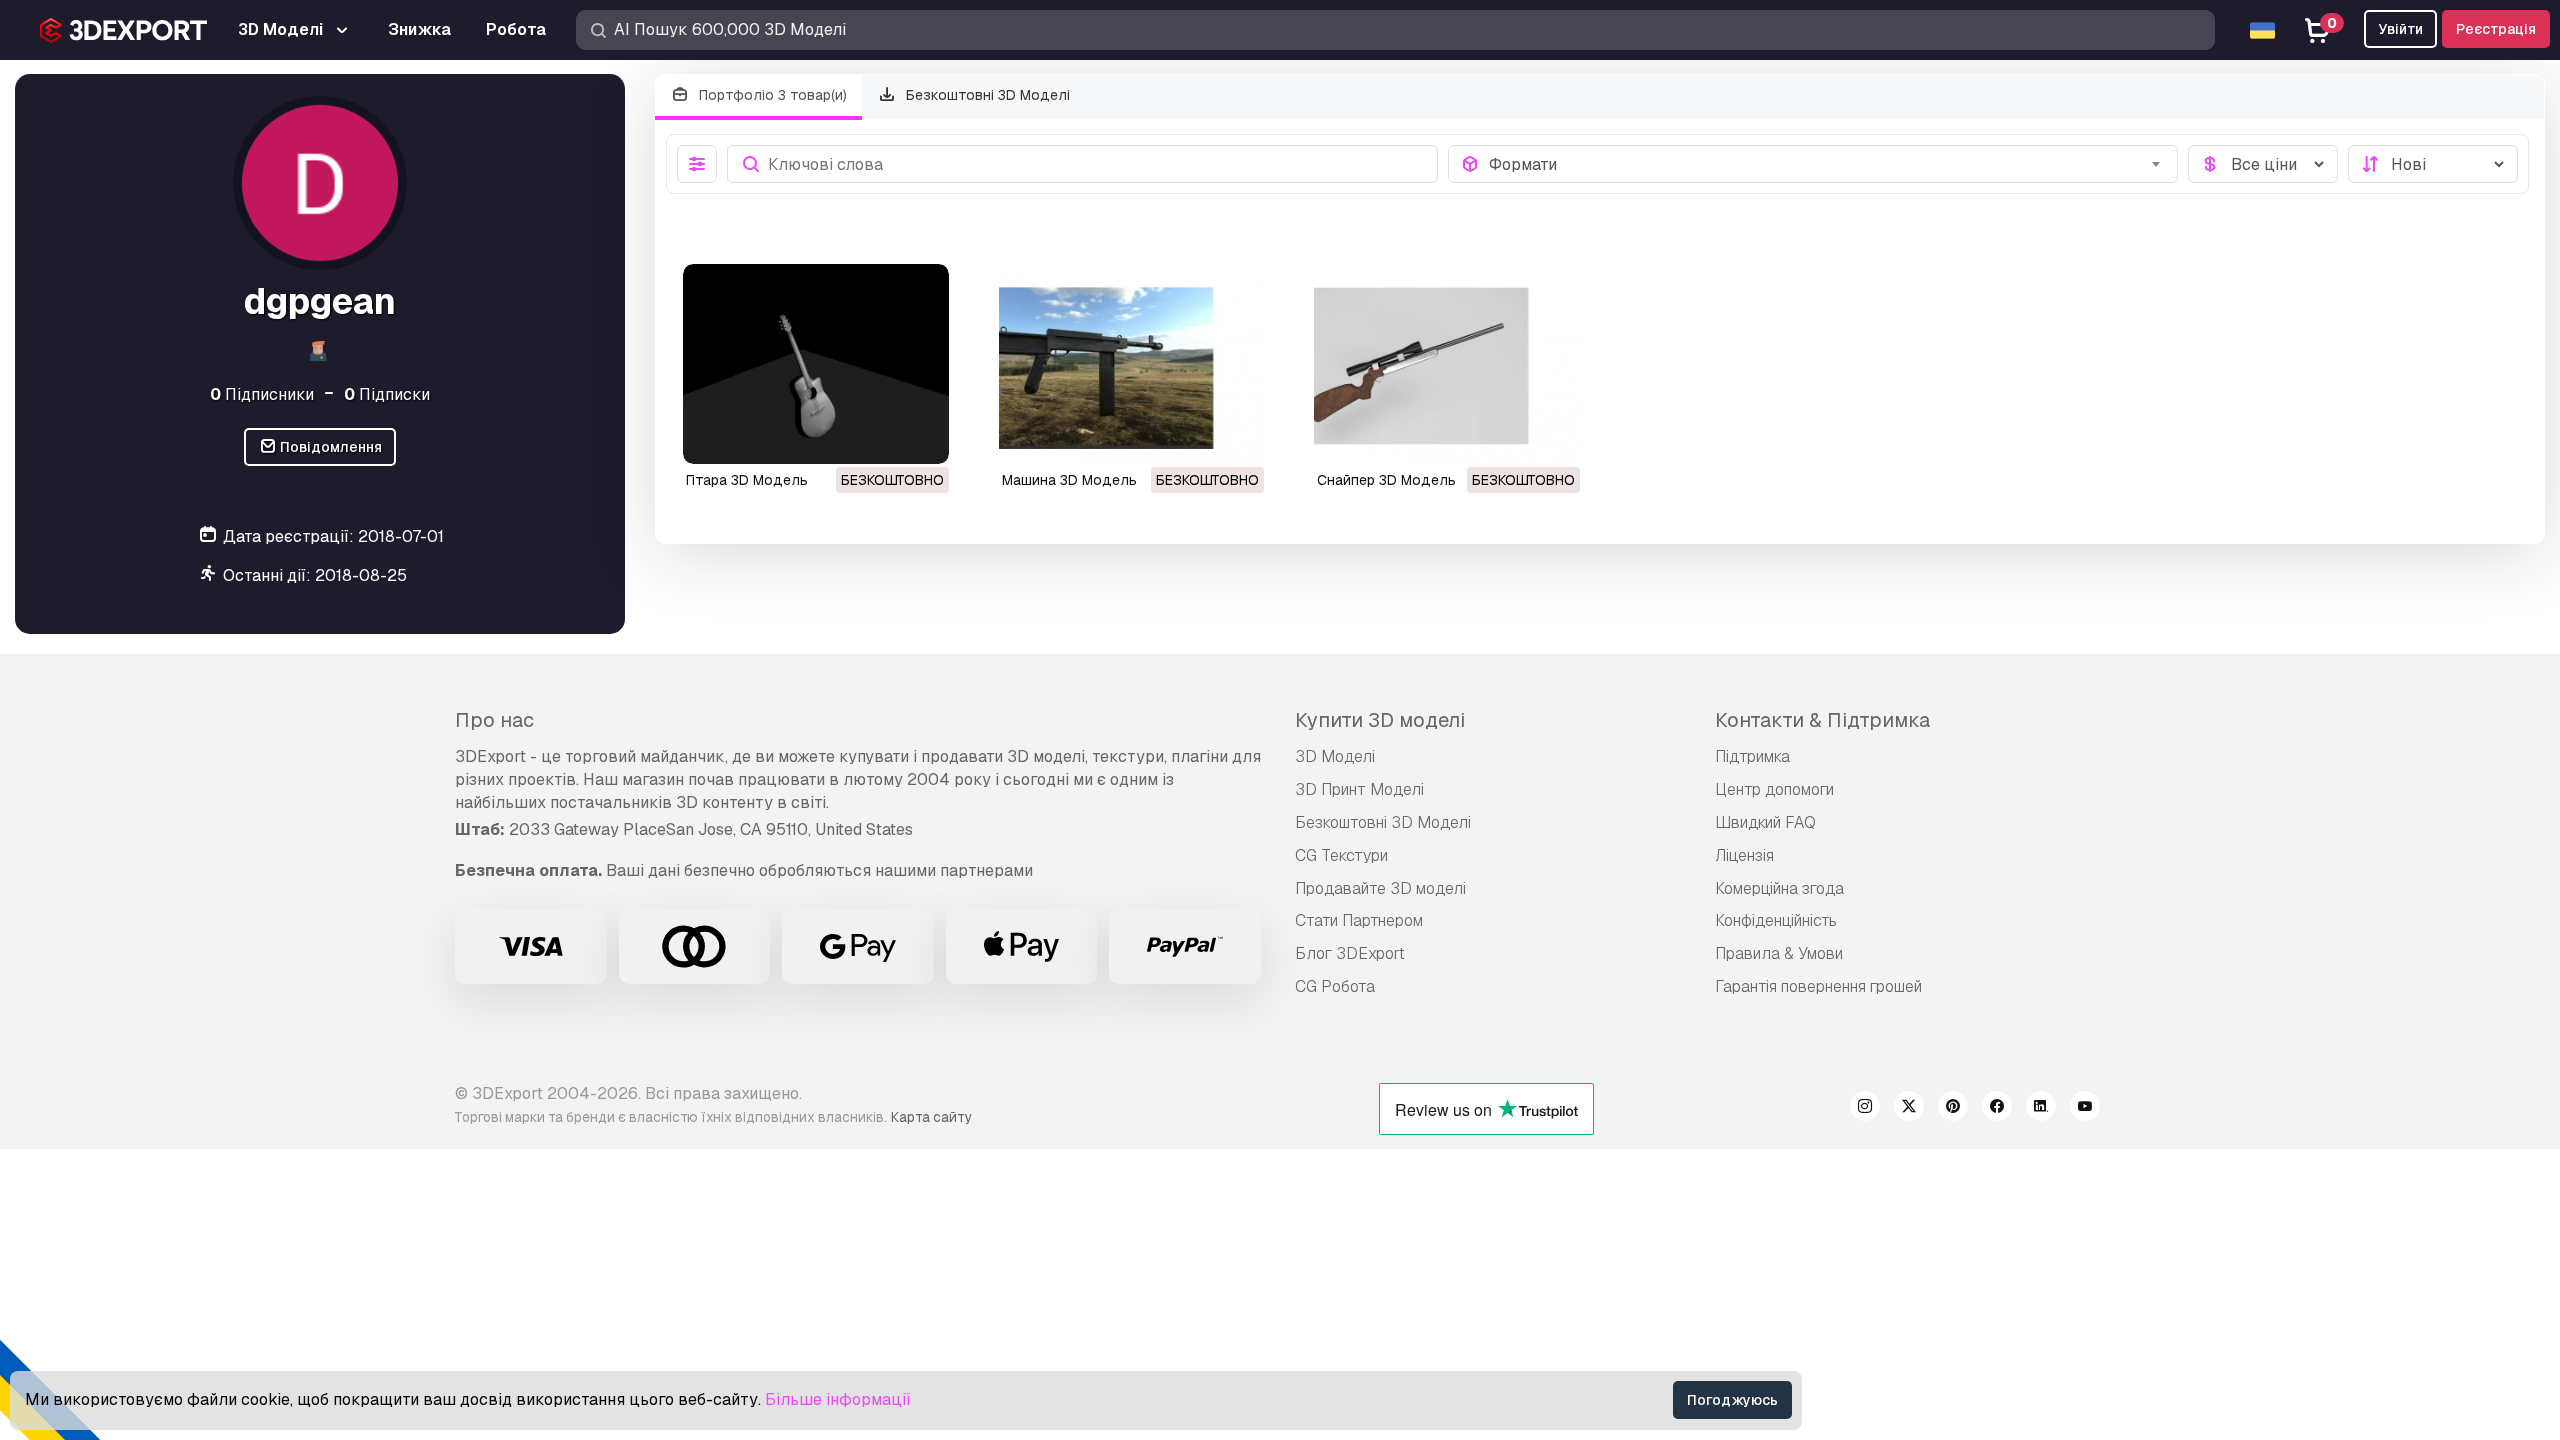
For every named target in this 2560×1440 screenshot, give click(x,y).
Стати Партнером (1359, 920)
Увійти (2400, 29)
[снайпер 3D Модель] (1447, 363)
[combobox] (1827, 164)
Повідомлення (329, 447)
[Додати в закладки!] (920, 436)
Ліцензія (1744, 855)
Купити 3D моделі (1380, 720)
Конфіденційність (1776, 920)
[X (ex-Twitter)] (1909, 1109)
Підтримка (1752, 756)
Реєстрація (2496, 29)
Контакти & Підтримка (1822, 720)
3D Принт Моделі (1359, 789)
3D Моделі (1335, 756)
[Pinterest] (1953, 1109)
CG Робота (1335, 986)
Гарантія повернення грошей (1818, 986)
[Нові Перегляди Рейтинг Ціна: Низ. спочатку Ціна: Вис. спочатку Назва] (2433, 164)
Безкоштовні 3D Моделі (986, 95)
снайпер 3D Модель (1386, 480)
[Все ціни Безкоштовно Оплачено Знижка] (2263, 164)
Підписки (387, 394)
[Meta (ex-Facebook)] (1997, 1109)
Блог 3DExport (1350, 953)
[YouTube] (2085, 1109)
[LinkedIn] (2041, 1109)
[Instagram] (1865, 1109)
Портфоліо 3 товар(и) (771, 95)
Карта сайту (931, 1117)
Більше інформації (838, 1399)
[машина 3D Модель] (1132, 363)
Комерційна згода (1779, 888)
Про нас (494, 720)
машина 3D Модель (1069, 480)
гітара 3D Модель (747, 480)
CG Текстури (1341, 855)
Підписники (262, 394)
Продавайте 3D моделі (1380, 888)
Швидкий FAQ (1765, 822)
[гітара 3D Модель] (816, 363)
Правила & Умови (1779, 953)
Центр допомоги (1774, 789)
